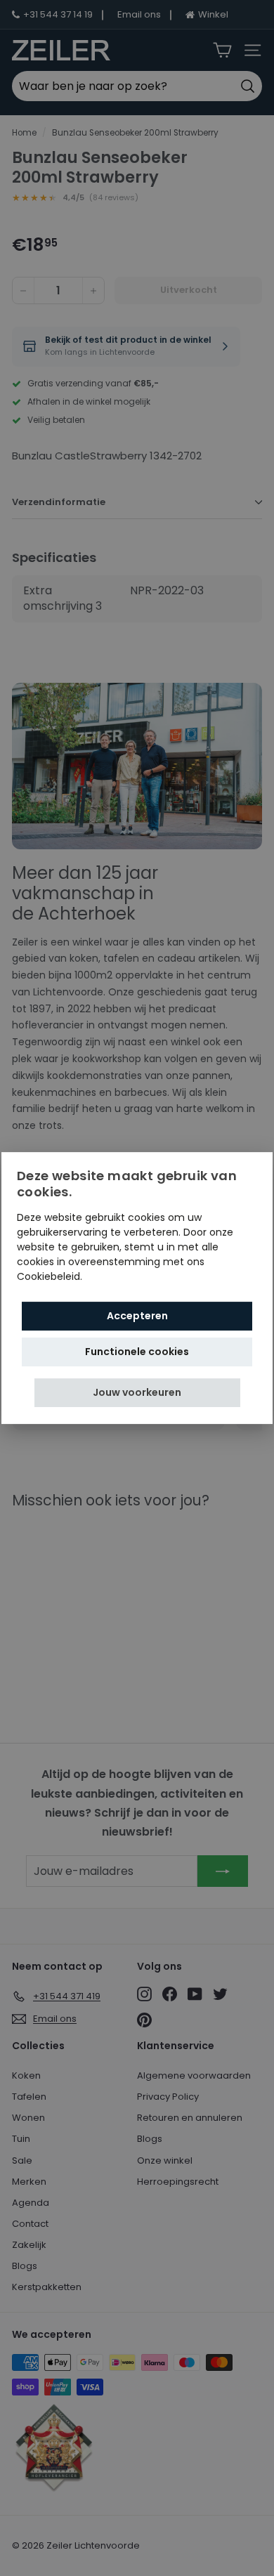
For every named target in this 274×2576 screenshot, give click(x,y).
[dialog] (137, 1288)
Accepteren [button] (137, 1316)
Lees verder (113, 1276)
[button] (137, 1393)
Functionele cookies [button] (137, 1352)
